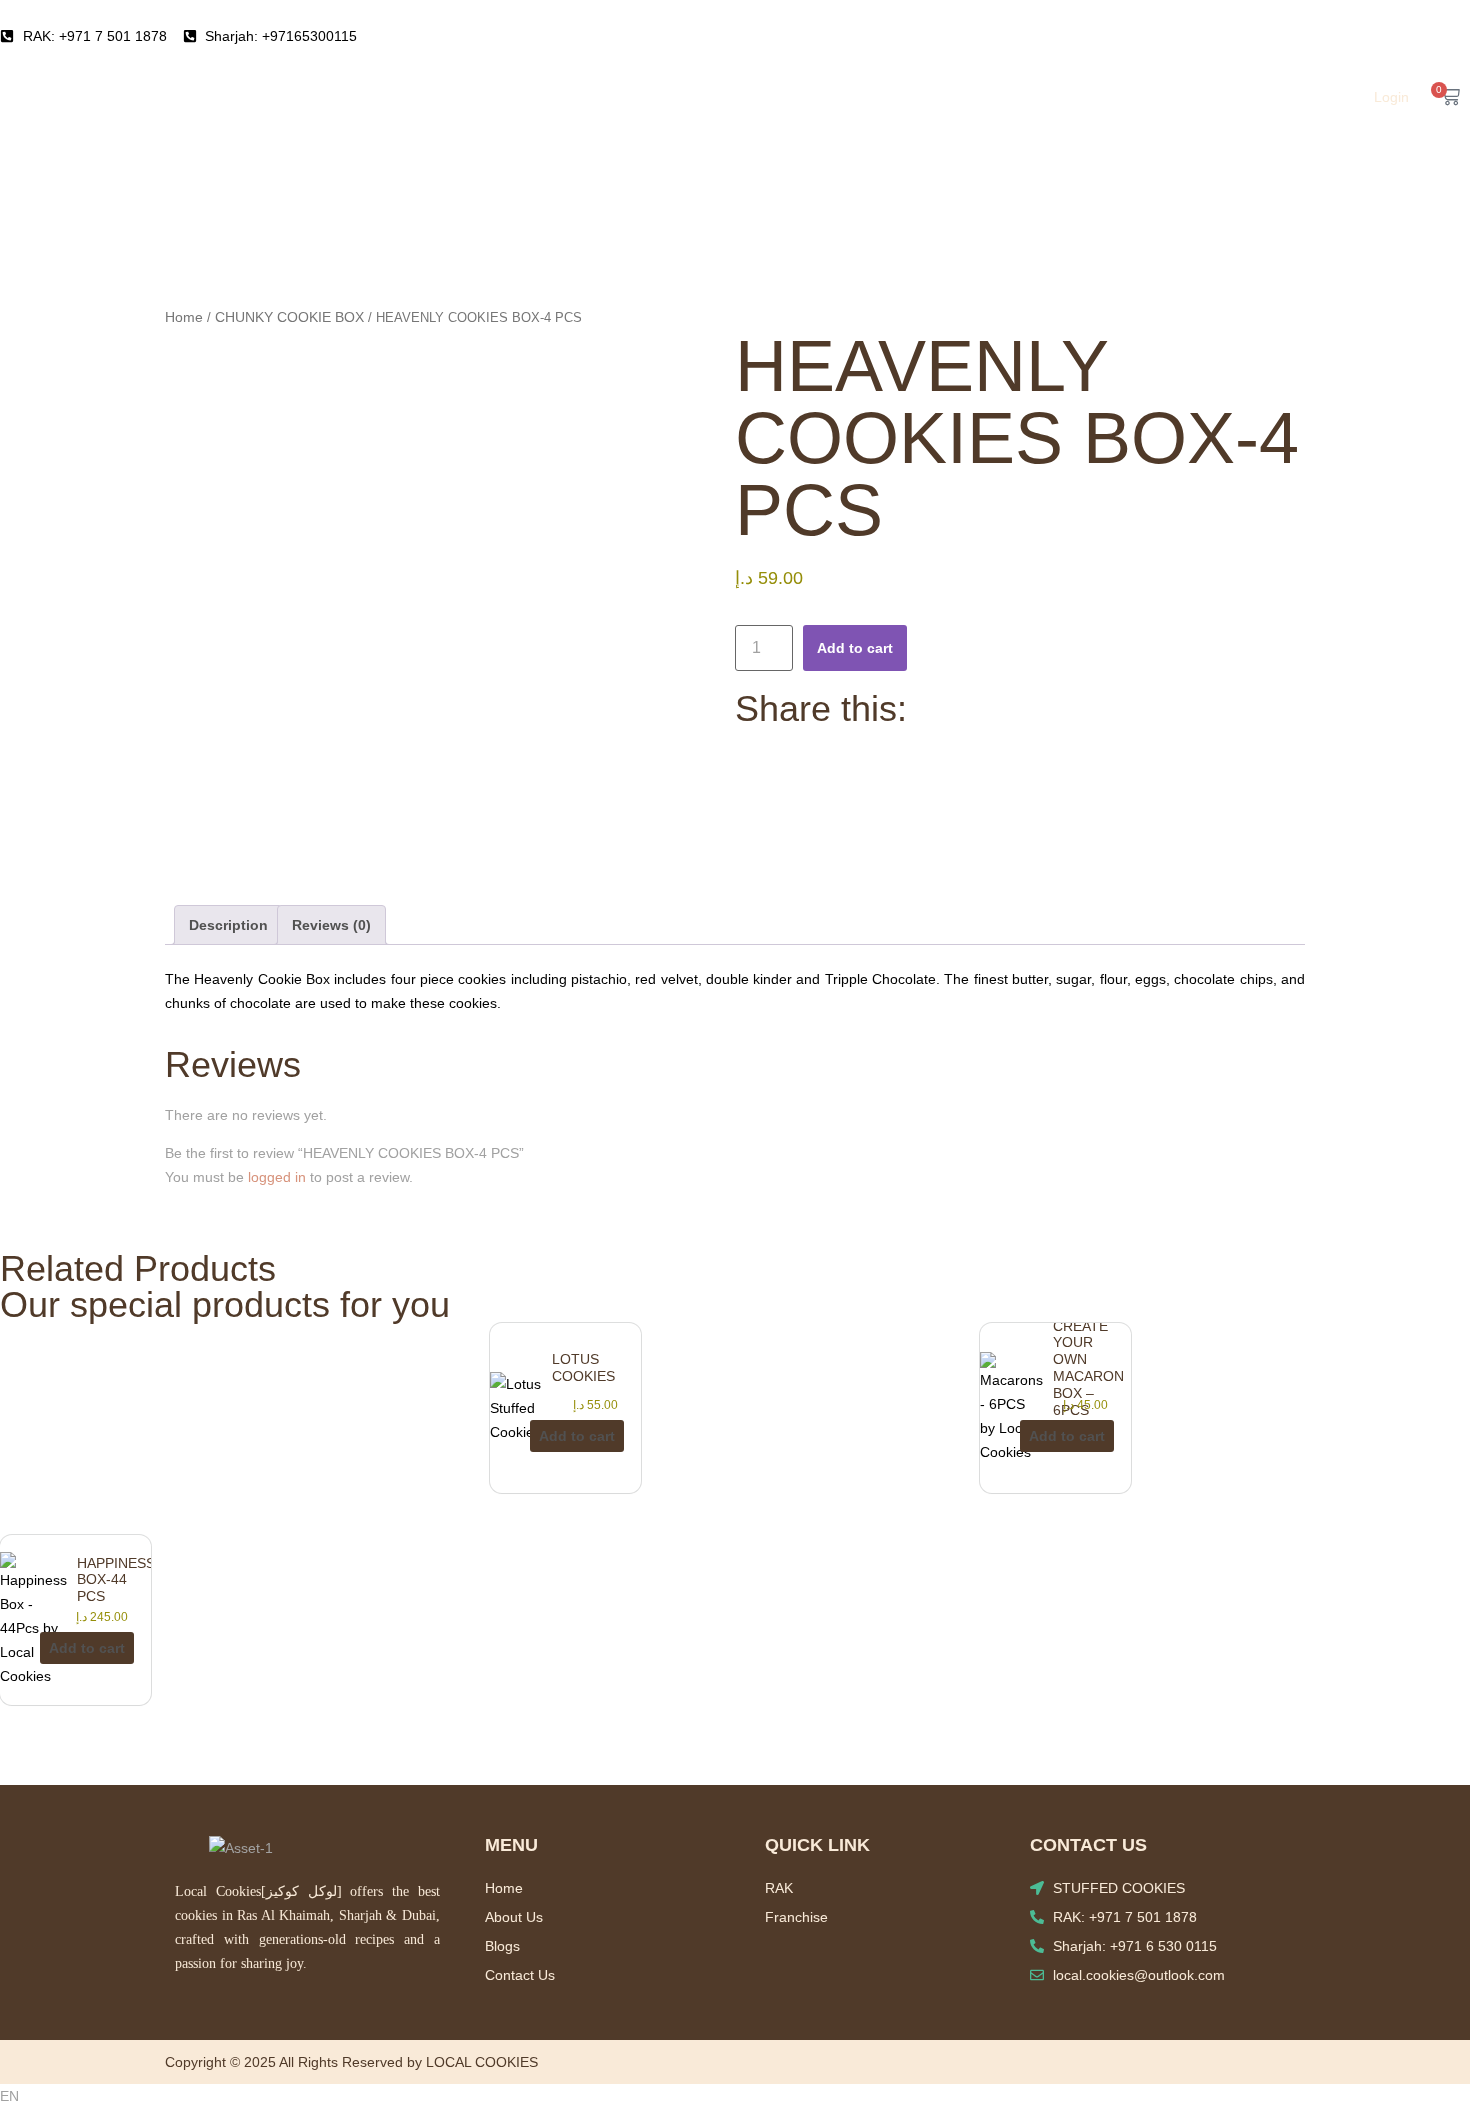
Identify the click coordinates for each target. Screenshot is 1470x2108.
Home (184, 317)
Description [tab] (228, 925)
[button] (735, 2096)
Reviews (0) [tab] (331, 925)
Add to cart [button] (577, 1436)
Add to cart (855, 648)
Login (1391, 97)
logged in (277, 1177)
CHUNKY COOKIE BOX (289, 317)
